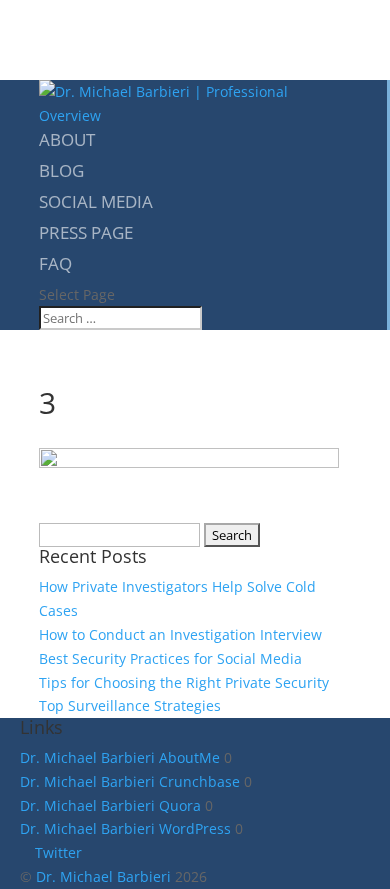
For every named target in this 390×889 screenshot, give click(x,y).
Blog (61, 170)
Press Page (86, 232)
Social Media (96, 201)
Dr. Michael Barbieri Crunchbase (130, 781)
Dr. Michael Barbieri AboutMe (120, 757)
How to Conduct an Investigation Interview (180, 634)
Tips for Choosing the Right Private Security (184, 682)
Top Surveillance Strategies (130, 705)
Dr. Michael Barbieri (103, 876)
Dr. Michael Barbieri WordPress (125, 828)
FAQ (55, 263)
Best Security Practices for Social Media (170, 658)
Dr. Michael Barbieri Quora (110, 805)
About (67, 139)
